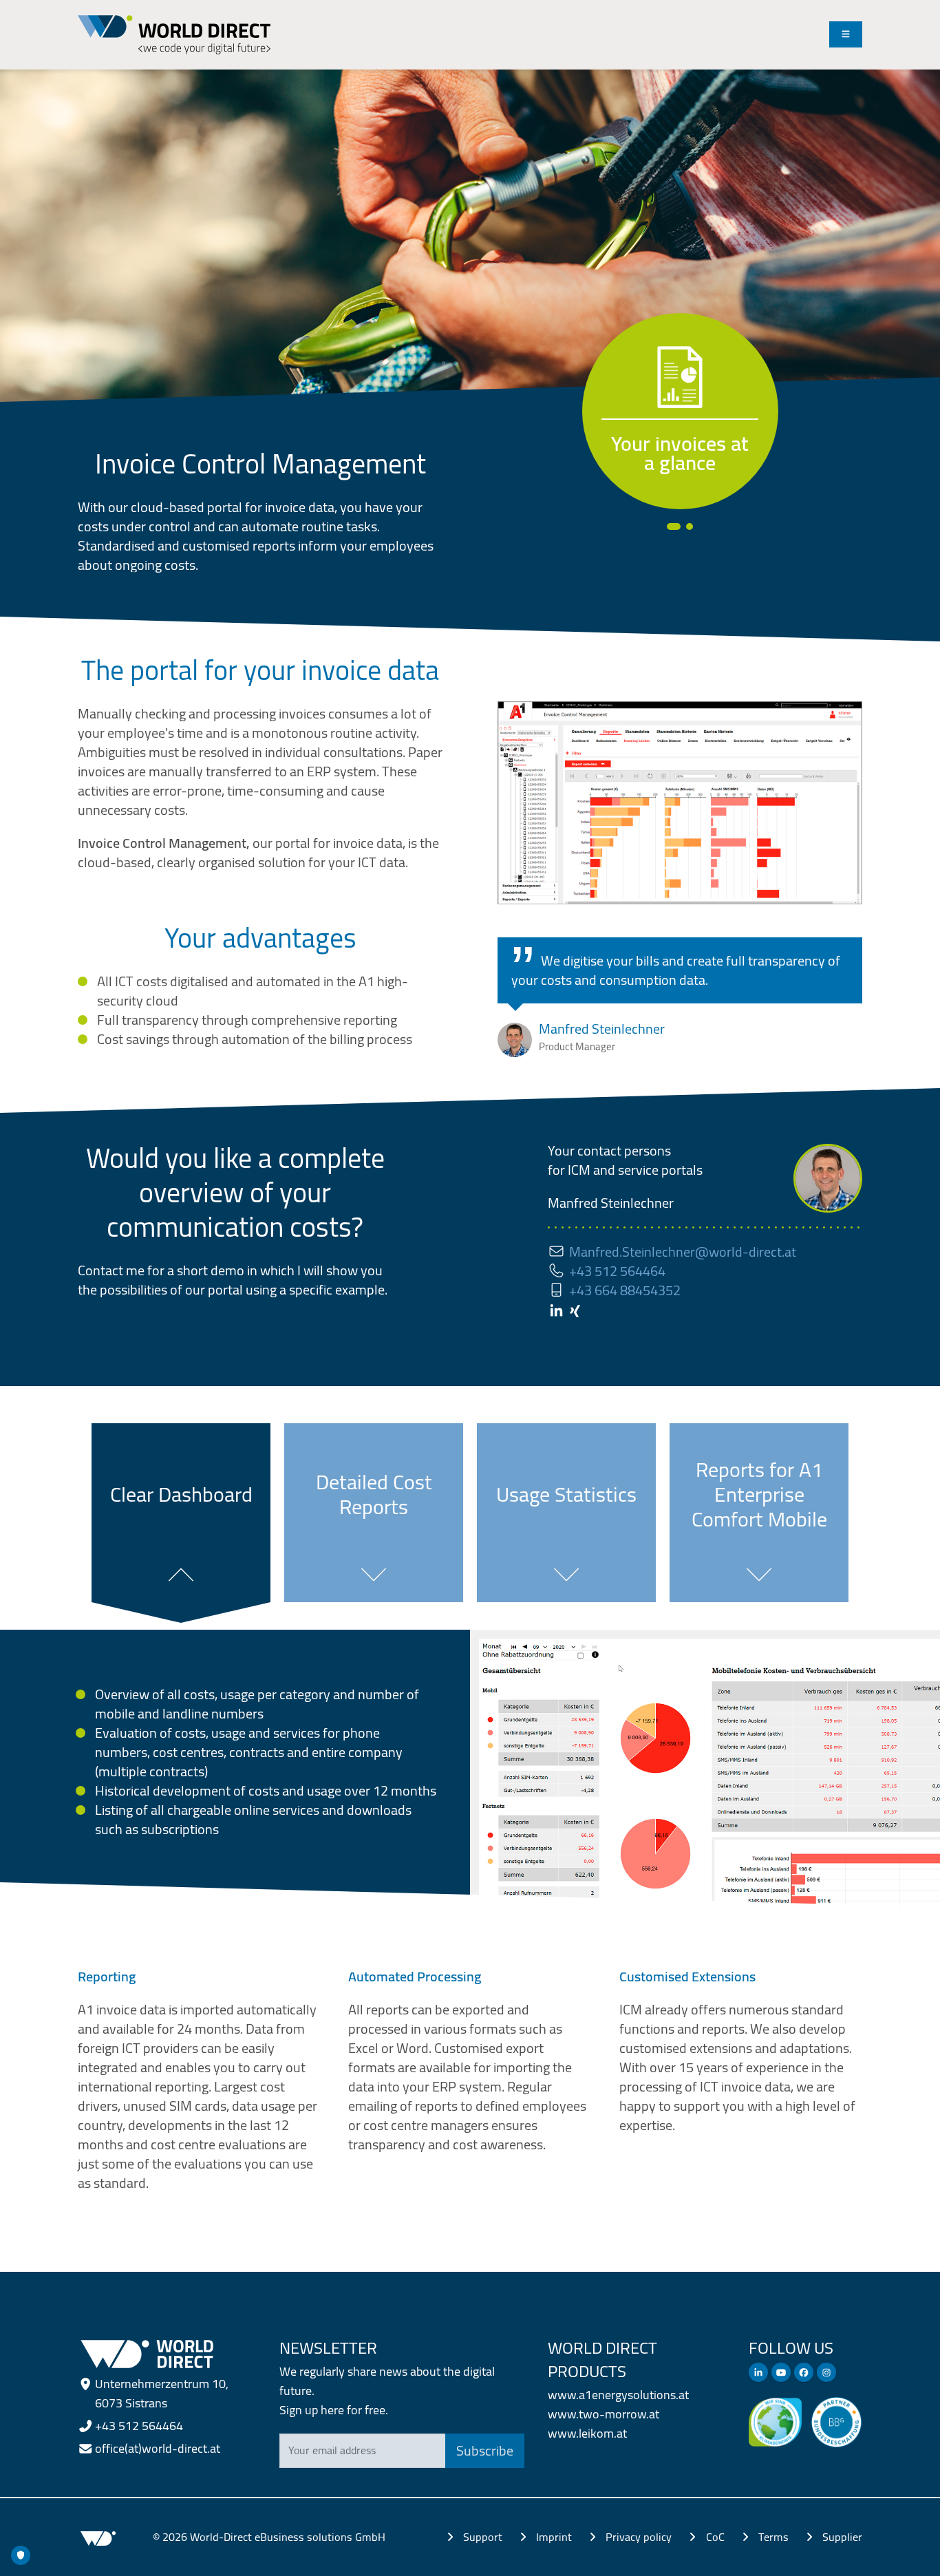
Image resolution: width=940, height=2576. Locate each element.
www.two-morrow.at (603, 2414)
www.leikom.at (587, 2433)
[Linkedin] (758, 2372)
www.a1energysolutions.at (618, 2395)
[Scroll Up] (902, 2559)
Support (483, 2537)
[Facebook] (804, 2372)
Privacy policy (639, 2537)
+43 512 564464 (617, 1271)
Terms (773, 2537)
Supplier (842, 2537)
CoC (715, 2537)
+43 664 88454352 (625, 1290)
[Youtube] (781, 2372)
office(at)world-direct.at (158, 2448)
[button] (670, 526)
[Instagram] (826, 2372)
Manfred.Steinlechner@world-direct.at (683, 1252)
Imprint (554, 2537)
